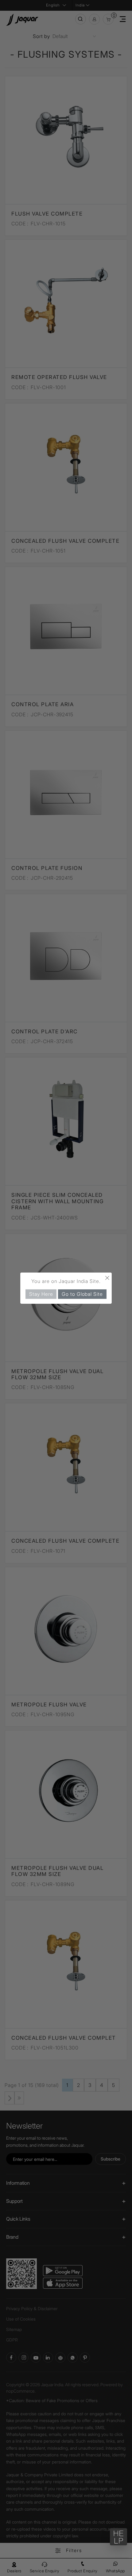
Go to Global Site (82, 1294)
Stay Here (41, 1294)
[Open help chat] (118, 2537)
